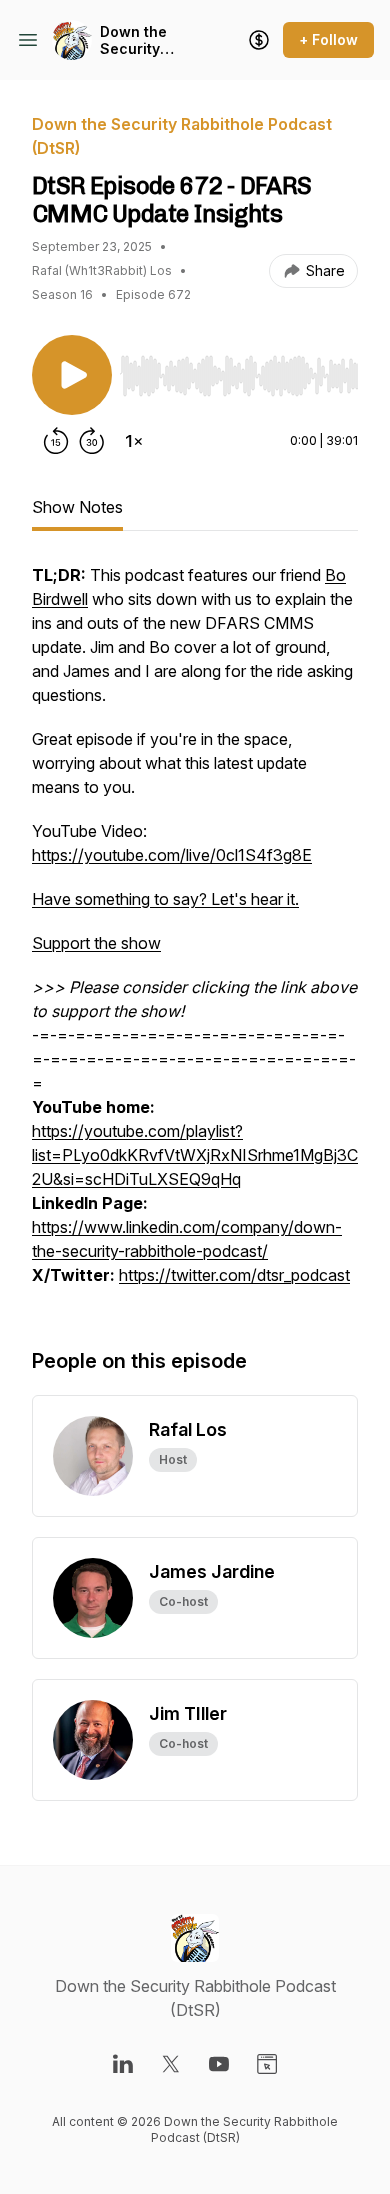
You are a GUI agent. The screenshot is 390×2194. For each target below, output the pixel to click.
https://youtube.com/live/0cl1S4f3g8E (172, 855)
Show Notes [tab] (77, 507)
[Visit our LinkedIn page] (123, 2064)
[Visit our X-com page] (171, 2064)
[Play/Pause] (72, 375)
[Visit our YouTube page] (219, 2064)
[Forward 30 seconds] (92, 441)
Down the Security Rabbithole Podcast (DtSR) (138, 40)
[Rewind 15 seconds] (56, 441)
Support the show (96, 943)
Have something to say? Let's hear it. (165, 899)
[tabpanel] (195, 935)
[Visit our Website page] (267, 2064)
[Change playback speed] (134, 441)
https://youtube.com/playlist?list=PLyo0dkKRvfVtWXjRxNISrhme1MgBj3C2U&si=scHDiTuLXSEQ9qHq (195, 1155)
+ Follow (328, 39)
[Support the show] (259, 40)
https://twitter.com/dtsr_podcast (234, 1275)
